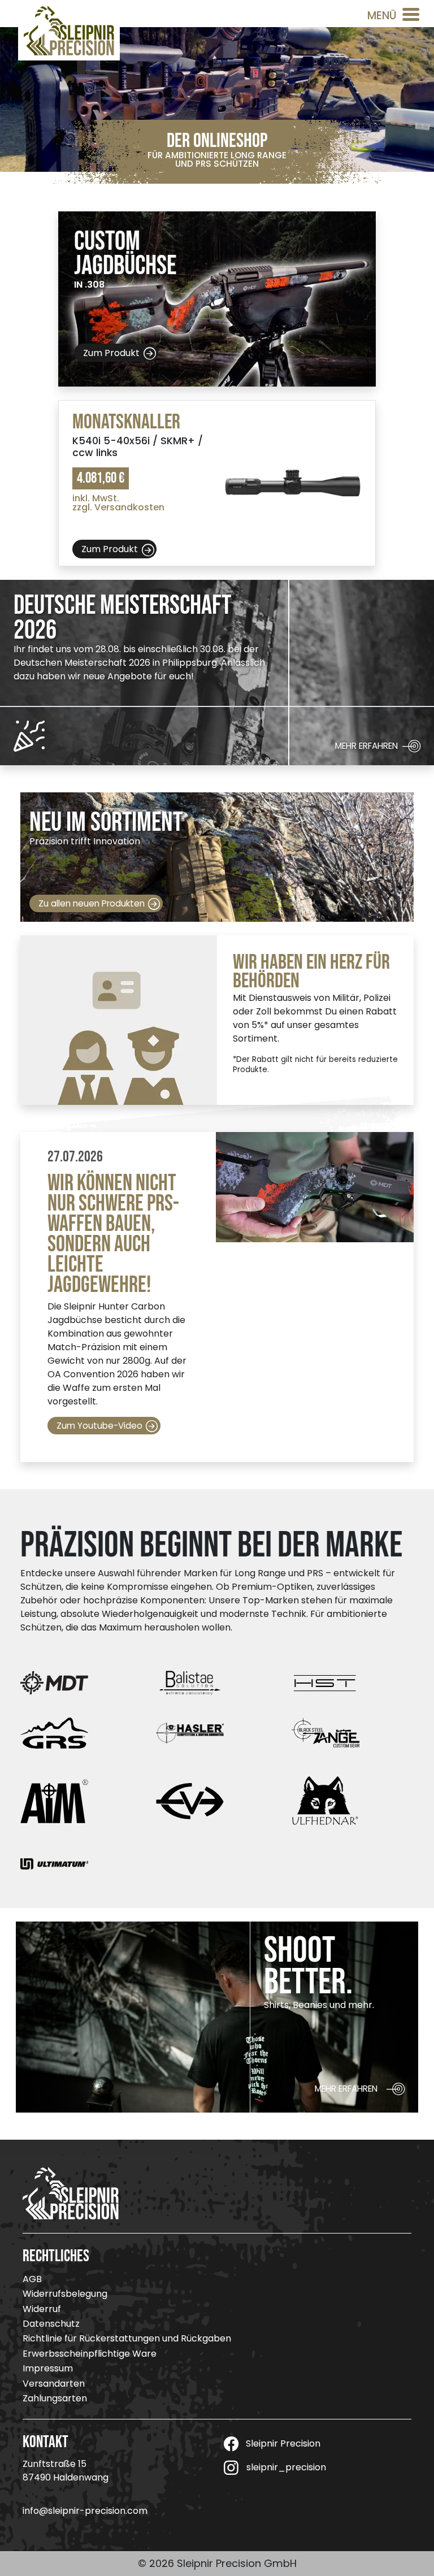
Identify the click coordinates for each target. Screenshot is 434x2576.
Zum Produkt (111, 352)
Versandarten (54, 2384)
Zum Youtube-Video (99, 1426)
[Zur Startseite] (69, 30)
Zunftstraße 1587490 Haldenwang (66, 2471)
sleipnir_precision (286, 2467)
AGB (32, 2279)
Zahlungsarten (55, 2398)
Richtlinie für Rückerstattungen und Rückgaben (127, 2338)
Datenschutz (51, 2324)
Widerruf (42, 2309)
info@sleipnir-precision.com (85, 2511)
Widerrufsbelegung (65, 2294)
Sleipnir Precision (283, 2443)
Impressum (48, 2368)
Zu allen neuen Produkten (92, 903)
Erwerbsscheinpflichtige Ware (90, 2354)
